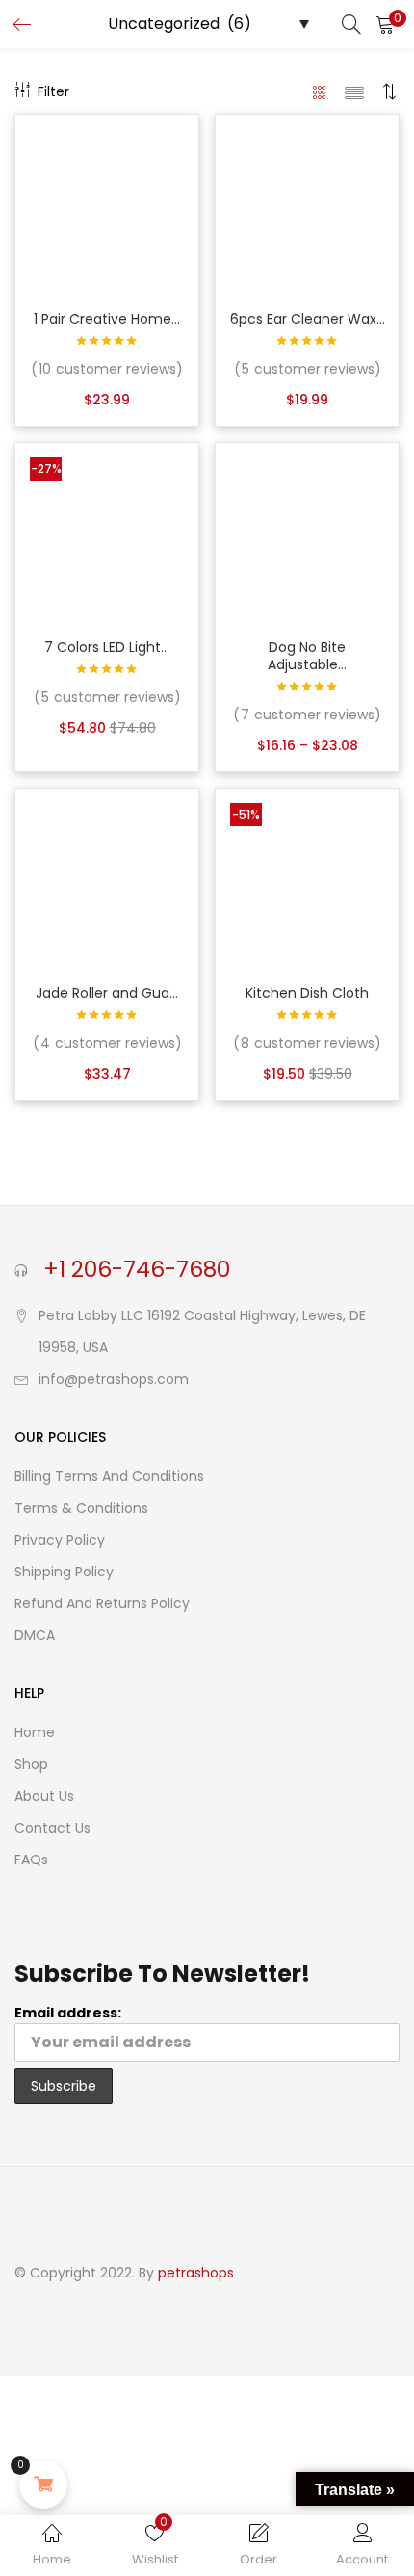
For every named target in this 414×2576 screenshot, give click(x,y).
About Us (44, 1796)
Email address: (68, 2013)
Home (35, 1732)
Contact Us (52, 1828)
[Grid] (320, 91)
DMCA (35, 1635)
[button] (385, 24)
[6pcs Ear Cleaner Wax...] (307, 205)
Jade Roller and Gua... (107, 993)
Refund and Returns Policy (102, 1603)
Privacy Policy (60, 1540)
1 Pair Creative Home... (107, 319)
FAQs (31, 1860)
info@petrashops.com (114, 1379)
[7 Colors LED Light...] (107, 533)
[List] (354, 91)
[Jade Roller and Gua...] (107, 879)
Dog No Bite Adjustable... (307, 656)
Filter (53, 91)
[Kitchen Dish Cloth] (307, 879)
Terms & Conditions (81, 1508)
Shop (31, 1764)
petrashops (196, 2273)
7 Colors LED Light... (107, 647)
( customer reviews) (107, 369)
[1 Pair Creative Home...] (107, 205)
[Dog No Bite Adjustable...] (307, 533)
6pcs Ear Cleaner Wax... (308, 319)
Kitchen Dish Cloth (307, 993)
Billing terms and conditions (109, 1476)
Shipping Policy (64, 1572)
